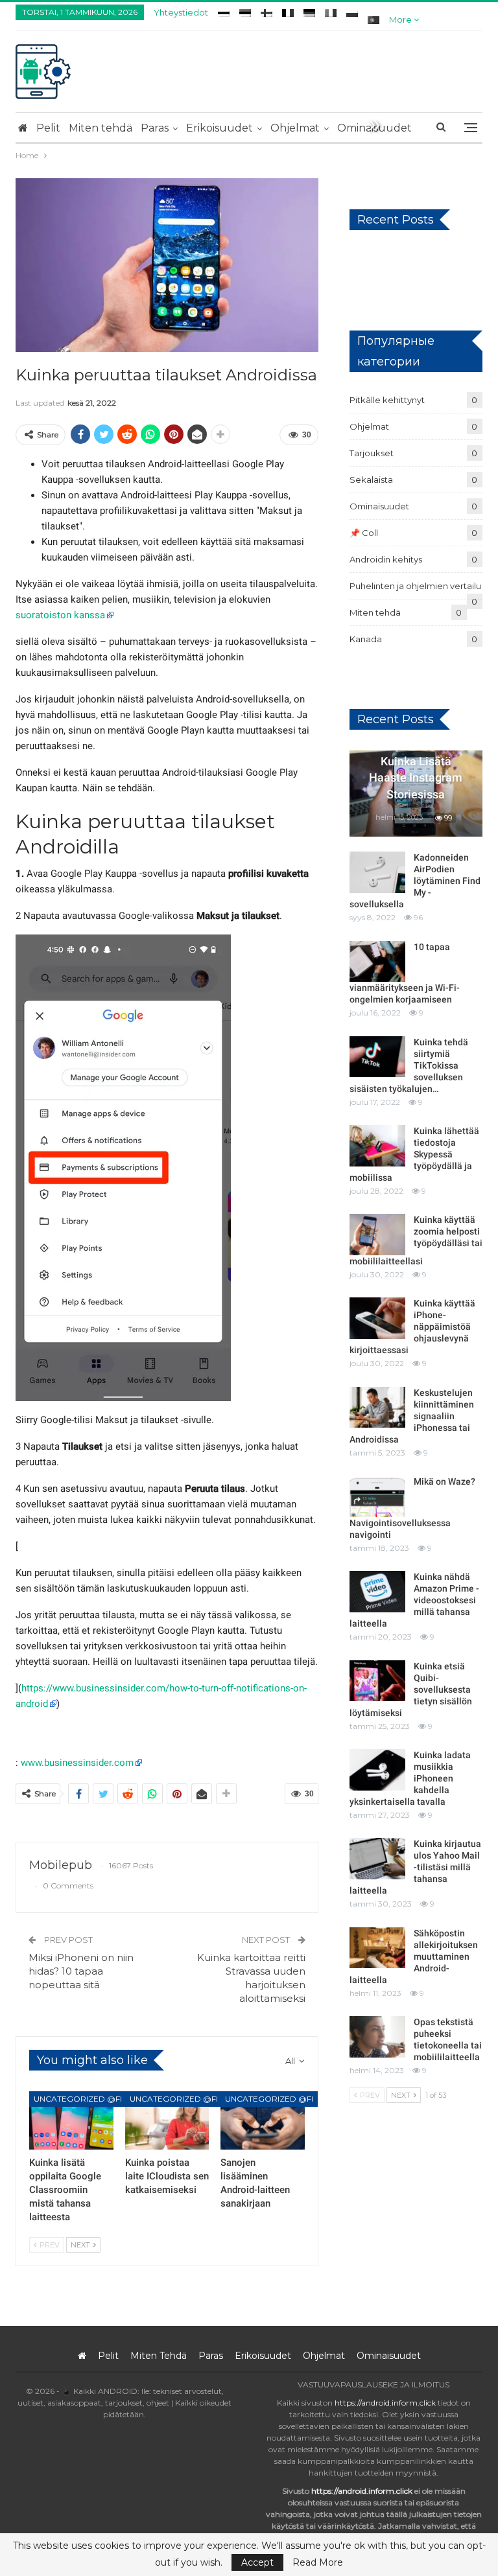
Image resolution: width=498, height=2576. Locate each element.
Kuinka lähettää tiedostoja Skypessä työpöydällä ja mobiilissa (414, 1154)
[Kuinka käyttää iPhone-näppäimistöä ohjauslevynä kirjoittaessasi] (377, 1318)
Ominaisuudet (379, 506)
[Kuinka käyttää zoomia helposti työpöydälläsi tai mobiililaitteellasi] (377, 1235)
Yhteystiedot (181, 12)
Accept (257, 2562)
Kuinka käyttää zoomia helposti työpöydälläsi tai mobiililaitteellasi (416, 1240)
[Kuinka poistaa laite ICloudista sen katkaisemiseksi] (167, 2121)
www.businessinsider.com (77, 1763)
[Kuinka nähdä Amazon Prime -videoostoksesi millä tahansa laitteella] (377, 1592)
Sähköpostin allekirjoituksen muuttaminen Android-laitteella (414, 1956)
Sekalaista (371, 480)
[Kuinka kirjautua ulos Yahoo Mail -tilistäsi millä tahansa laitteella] (377, 1859)
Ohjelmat (295, 128)
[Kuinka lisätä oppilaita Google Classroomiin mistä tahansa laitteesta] (71, 2121)
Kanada (366, 639)
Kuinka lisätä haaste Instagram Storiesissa (416, 777)
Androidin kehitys (386, 559)
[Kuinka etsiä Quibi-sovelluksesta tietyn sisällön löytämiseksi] (377, 1681)
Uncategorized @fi (78, 2099)
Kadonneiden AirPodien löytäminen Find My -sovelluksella (415, 881)
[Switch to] (224, 11)
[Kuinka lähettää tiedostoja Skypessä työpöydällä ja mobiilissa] (377, 1146)
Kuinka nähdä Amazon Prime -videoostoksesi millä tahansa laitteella (414, 1600)
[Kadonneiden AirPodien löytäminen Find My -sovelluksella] (377, 872)
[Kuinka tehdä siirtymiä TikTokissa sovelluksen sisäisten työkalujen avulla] (377, 1057)
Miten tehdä (101, 128)
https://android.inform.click (385, 2403)
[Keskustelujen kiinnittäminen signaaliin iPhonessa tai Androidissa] (377, 1408)
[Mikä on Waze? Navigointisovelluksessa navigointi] (377, 1496)
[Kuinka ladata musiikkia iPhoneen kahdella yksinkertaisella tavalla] (377, 1770)
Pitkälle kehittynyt (387, 400)
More (401, 19)
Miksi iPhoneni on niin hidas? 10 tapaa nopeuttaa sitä (81, 1971)
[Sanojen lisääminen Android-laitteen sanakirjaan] (263, 2121)
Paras (155, 128)
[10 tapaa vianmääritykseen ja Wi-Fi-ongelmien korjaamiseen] (377, 962)
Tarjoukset (372, 453)
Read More (318, 2562)
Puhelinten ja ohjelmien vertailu (415, 586)
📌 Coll (364, 533)
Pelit (48, 128)
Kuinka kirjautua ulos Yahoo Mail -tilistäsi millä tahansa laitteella (415, 1867)
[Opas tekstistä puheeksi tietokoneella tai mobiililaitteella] (377, 2037)
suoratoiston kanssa (60, 615)
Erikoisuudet (219, 128)
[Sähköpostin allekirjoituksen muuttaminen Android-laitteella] (377, 1948)
